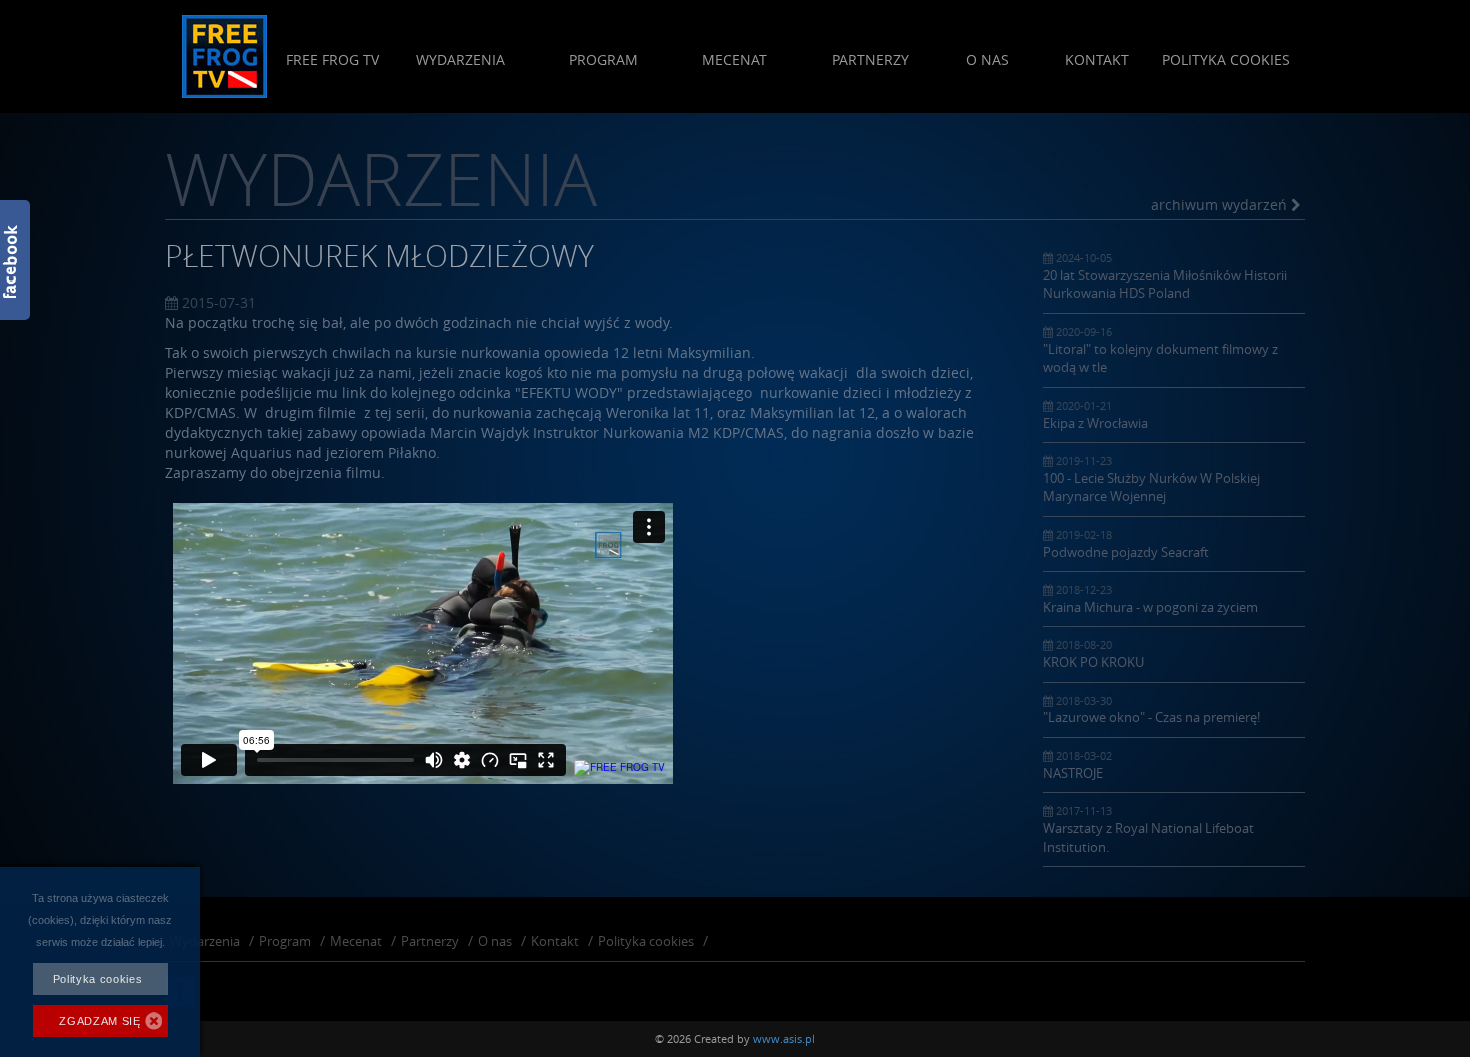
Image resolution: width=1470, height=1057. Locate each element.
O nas (987, 59)
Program (603, 59)
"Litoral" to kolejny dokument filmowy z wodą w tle (1160, 350)
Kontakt (1097, 59)
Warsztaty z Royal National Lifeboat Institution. (1148, 829)
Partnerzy (870, 59)
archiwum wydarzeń (1221, 204)
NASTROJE (1077, 765)
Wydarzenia (460, 59)
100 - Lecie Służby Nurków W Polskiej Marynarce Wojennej (1151, 479)
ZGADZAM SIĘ (99, 1021)
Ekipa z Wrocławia (1095, 415)
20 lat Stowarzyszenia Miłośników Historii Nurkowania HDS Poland (1165, 276)
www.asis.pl (784, 1038)
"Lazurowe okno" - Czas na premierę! (1151, 710)
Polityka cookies (1226, 59)
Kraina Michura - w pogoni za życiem (1150, 599)
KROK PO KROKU (1093, 654)
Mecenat (734, 59)
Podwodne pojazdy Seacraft (1126, 544)
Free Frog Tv (332, 59)
